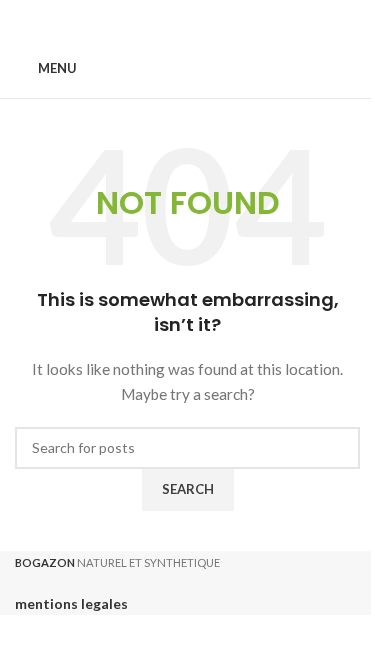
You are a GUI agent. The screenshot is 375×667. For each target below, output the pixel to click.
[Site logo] (187, 67)
